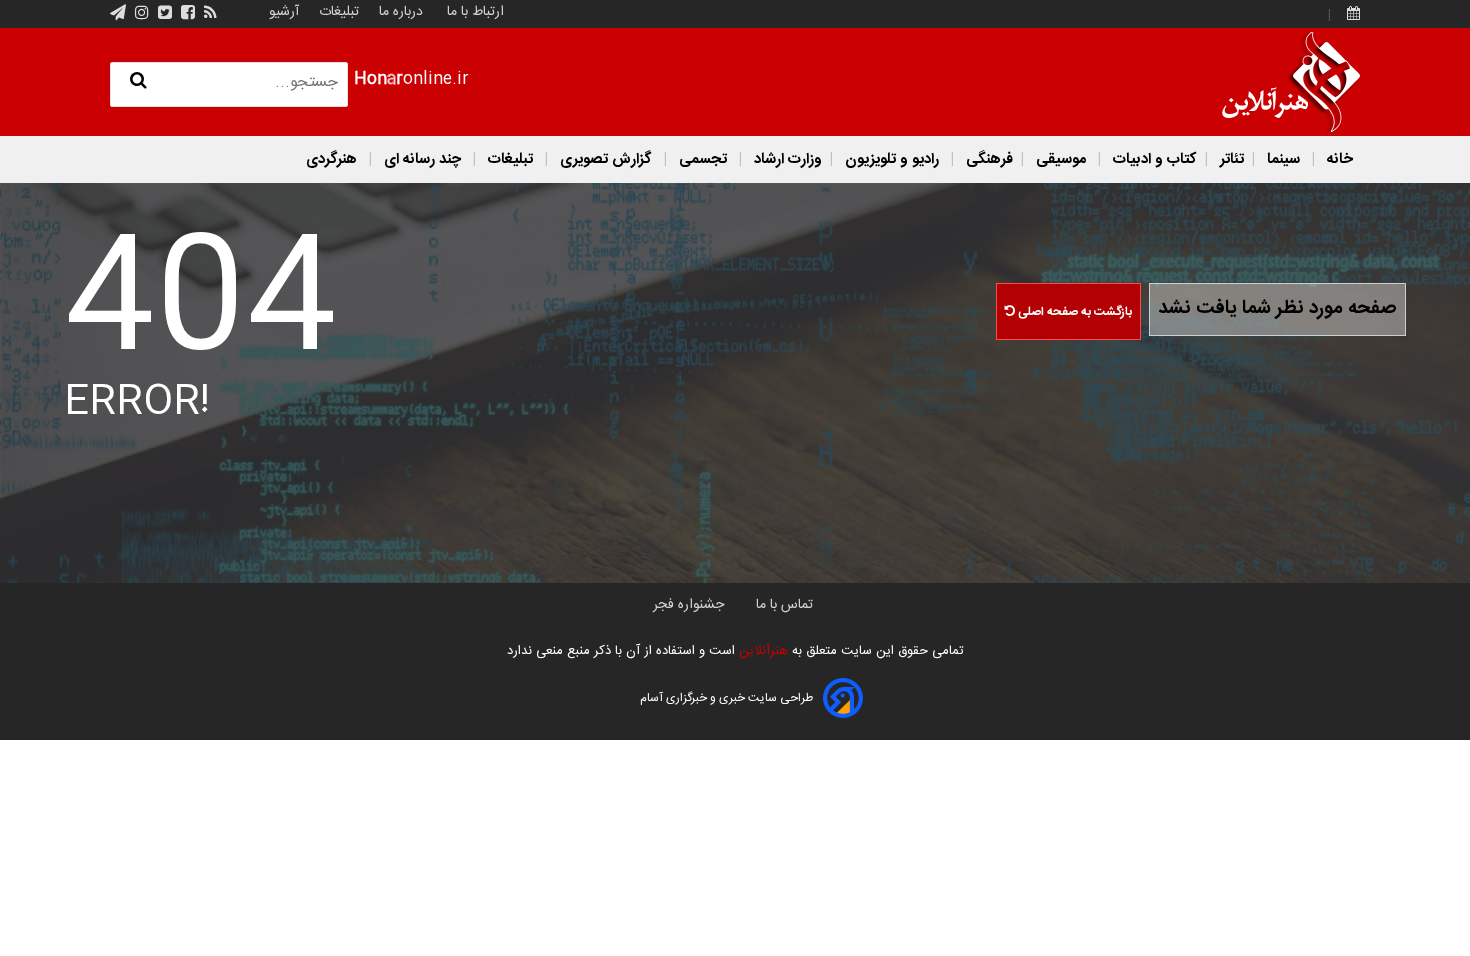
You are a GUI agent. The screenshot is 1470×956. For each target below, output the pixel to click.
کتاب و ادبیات (1153, 159)
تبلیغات (337, 12)
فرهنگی (987, 159)
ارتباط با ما (475, 12)
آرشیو (284, 12)
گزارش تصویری (606, 159)
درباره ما (401, 12)
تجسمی (703, 159)
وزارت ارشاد (786, 159)
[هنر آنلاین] (1291, 82)
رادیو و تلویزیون (892, 159)
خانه (1338, 159)
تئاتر (1230, 159)
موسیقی (1061, 159)
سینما (1283, 159)
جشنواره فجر (688, 605)
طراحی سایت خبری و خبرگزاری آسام (726, 698)
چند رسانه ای (422, 159)
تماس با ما (784, 605)
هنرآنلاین (761, 651)
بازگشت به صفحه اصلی (1073, 312)
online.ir (411, 79)
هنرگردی (331, 159)
